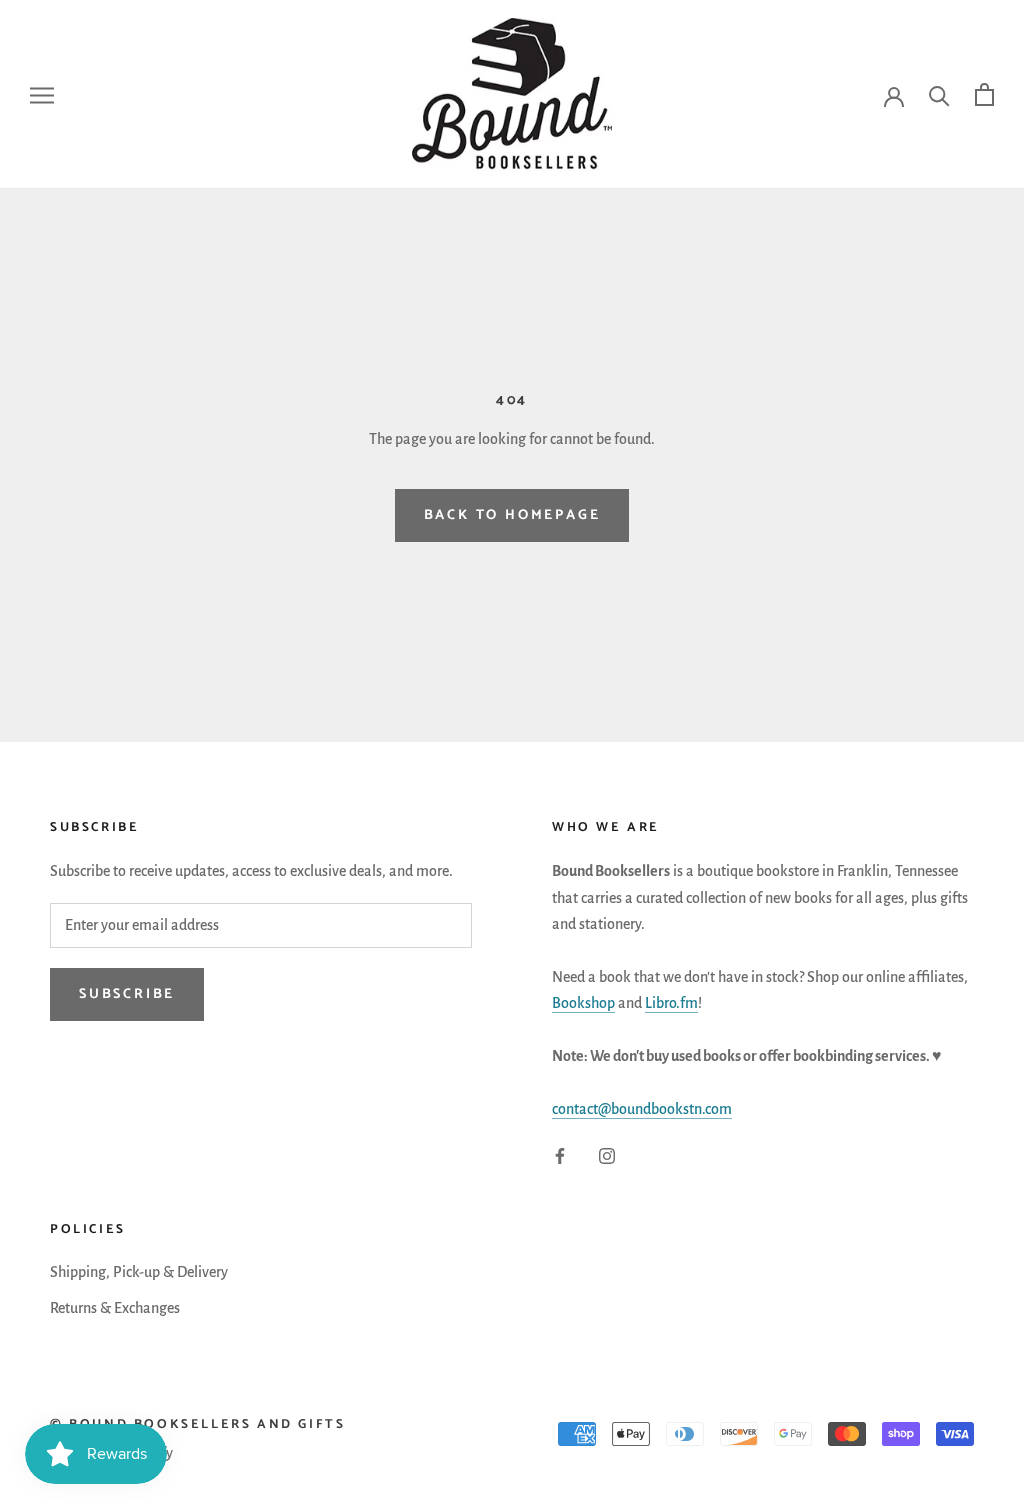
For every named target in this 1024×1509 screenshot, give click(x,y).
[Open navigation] (42, 95)
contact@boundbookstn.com (642, 1109)
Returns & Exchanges (115, 1308)
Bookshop (583, 1003)
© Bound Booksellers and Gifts (197, 1424)
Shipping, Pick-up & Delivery (139, 1272)
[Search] (939, 94)
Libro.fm (671, 1003)
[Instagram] (607, 1155)
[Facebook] (560, 1155)
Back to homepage (512, 515)
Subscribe (127, 994)
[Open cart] (984, 94)
